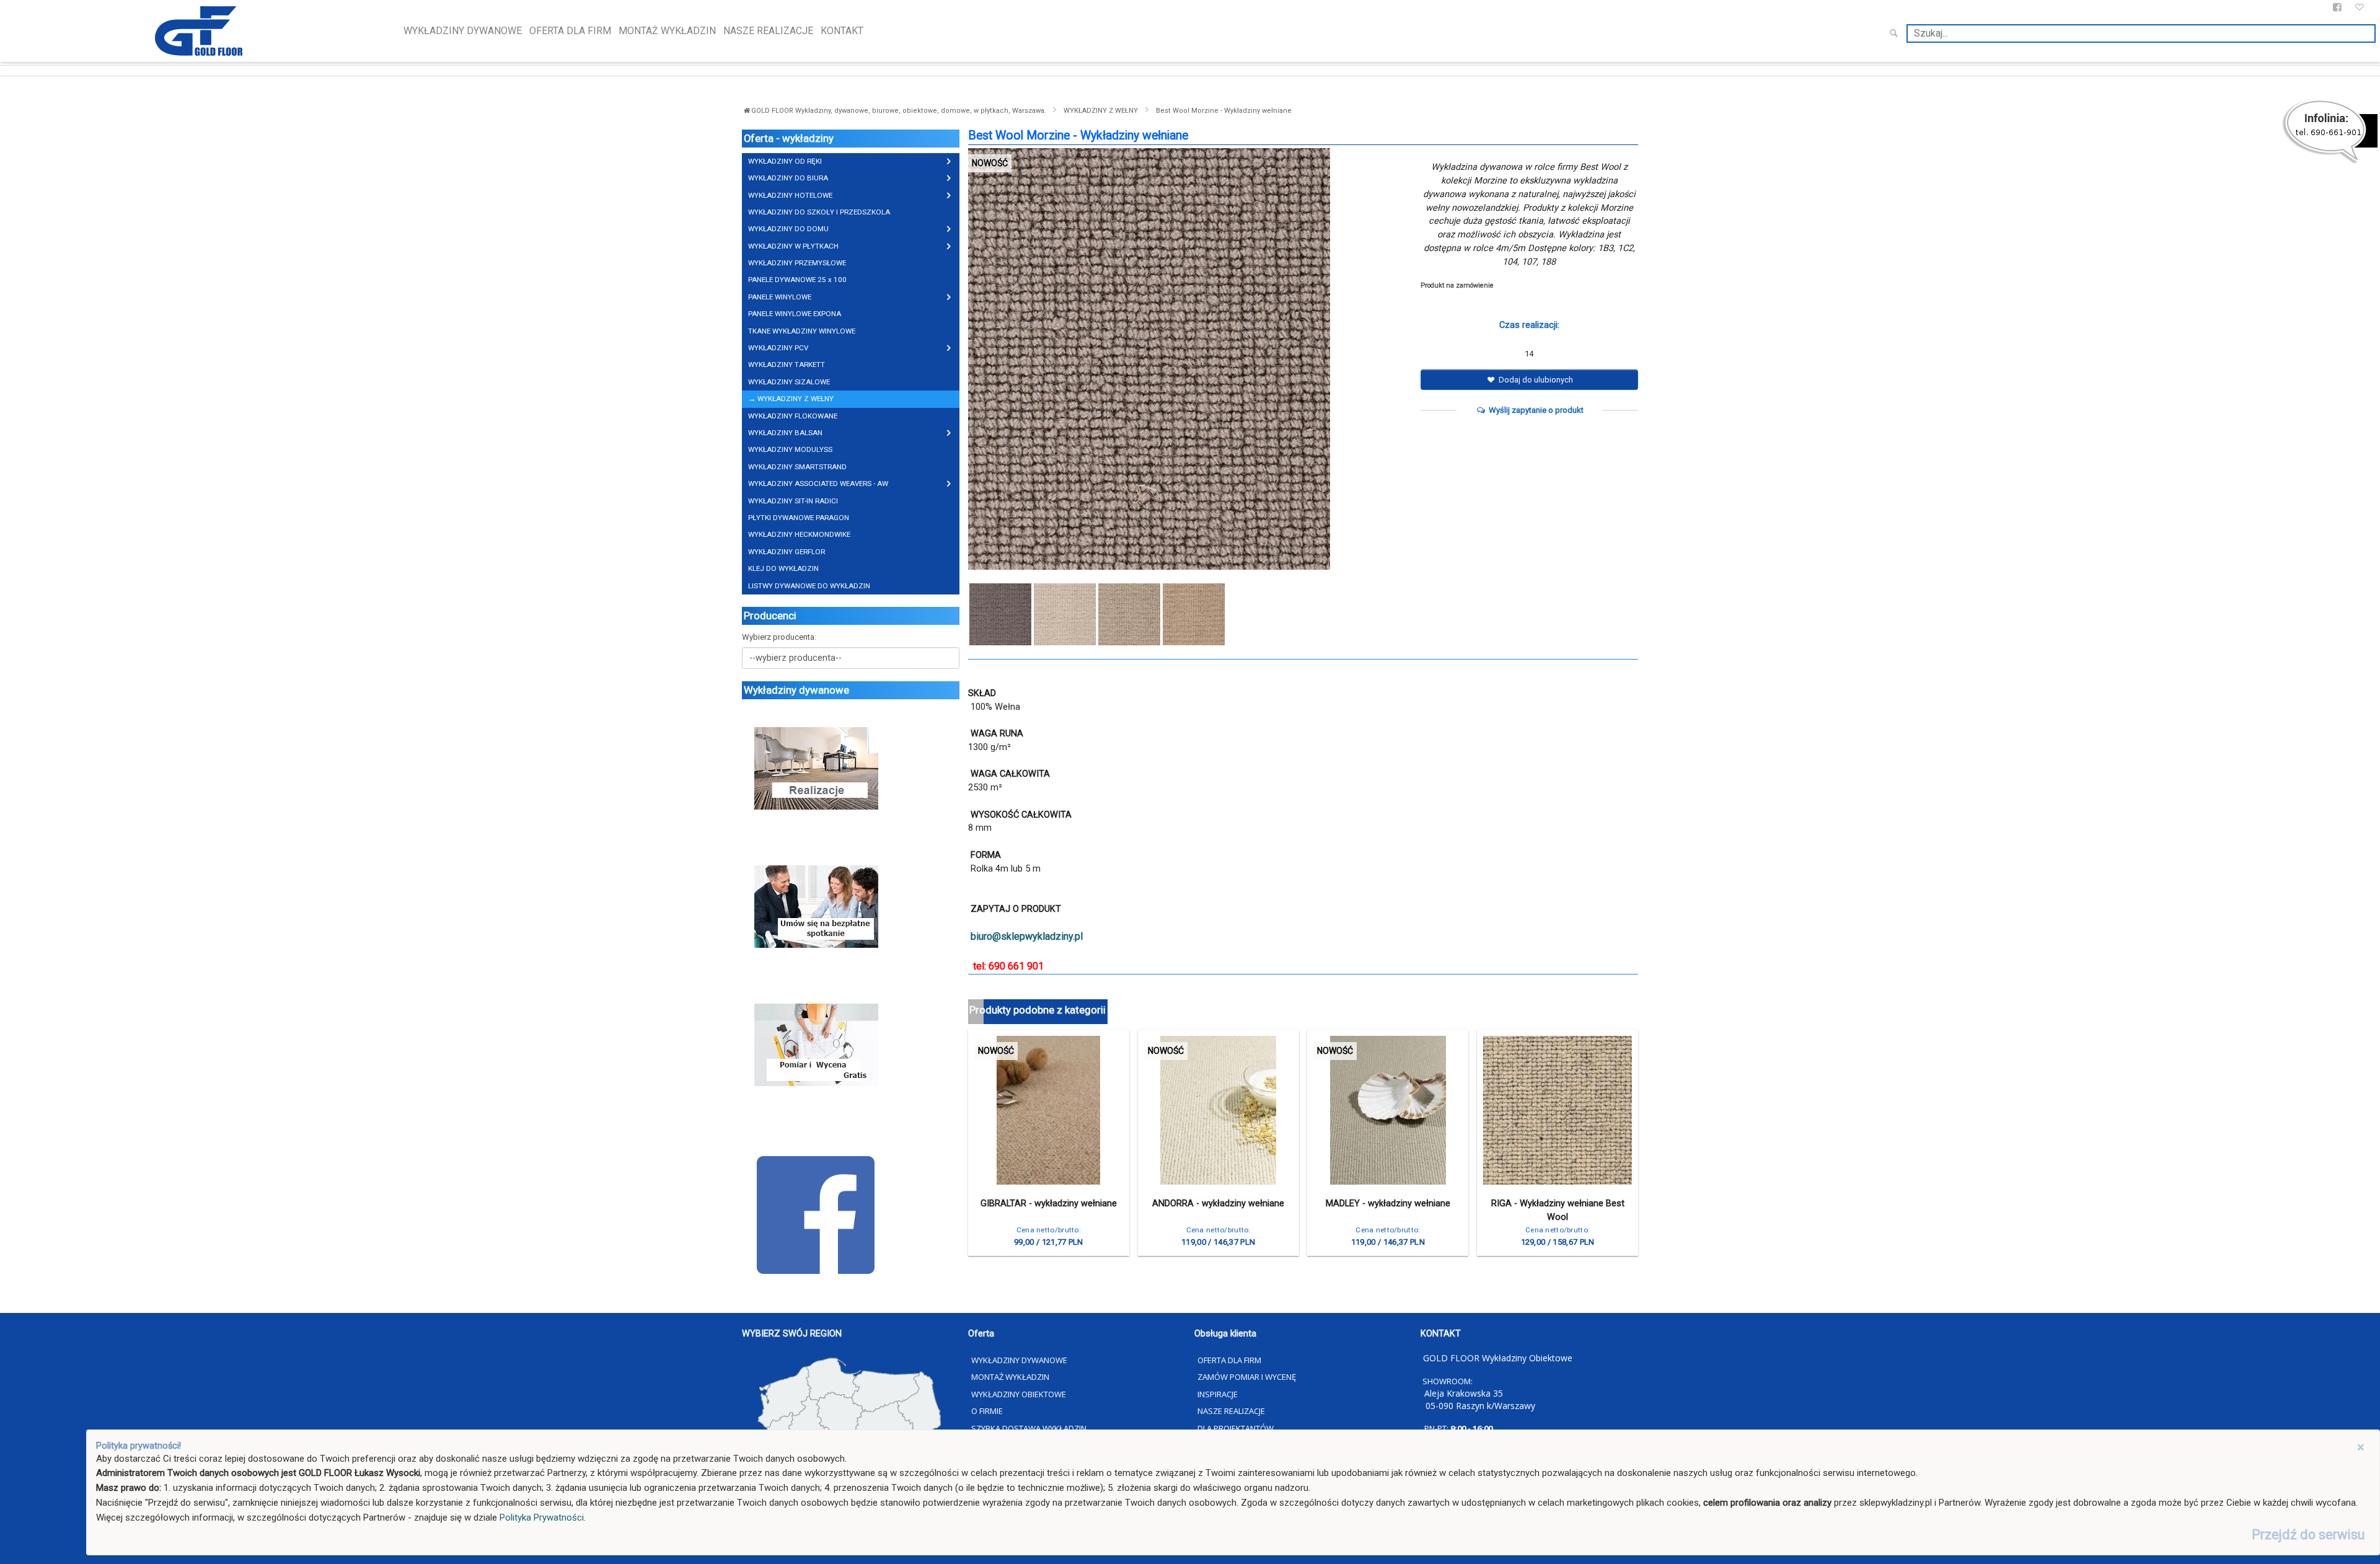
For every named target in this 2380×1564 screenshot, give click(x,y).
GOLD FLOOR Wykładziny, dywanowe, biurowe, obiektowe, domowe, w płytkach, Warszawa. (900, 111)
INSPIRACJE (1218, 1394)
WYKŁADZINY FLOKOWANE (793, 416)
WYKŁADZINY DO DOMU (788, 229)
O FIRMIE (987, 1411)
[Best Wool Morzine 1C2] (1000, 614)
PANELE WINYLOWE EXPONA (795, 314)
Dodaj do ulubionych (1535, 380)
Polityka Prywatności (542, 1518)
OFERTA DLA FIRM (570, 31)
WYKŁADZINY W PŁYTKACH (793, 246)
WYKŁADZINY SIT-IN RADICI (793, 501)
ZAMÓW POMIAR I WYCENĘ (1247, 1377)
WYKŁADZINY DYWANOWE (463, 31)
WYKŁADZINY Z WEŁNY (1101, 111)
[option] (1190, 359)
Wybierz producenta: (779, 637)
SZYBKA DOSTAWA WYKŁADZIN (1029, 1428)
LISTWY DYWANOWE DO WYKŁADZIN (809, 586)
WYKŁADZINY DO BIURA (788, 178)
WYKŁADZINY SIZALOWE (789, 382)
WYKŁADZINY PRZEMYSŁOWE (797, 263)
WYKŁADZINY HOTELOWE (790, 195)
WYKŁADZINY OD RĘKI (785, 161)
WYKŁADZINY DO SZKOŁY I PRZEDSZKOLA (819, 212)
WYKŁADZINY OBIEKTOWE (1019, 1394)
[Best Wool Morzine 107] (1129, 614)
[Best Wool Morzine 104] (1065, 614)
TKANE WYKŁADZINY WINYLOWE (802, 331)
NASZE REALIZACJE (768, 31)
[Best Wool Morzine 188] (1194, 614)
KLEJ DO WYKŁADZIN (783, 568)
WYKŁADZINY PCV (778, 348)
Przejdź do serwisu (2308, 1535)
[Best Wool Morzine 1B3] (1190, 359)
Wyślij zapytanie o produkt (1535, 410)
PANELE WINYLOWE (780, 297)
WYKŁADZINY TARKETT (787, 364)
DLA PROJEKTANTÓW (1236, 1428)
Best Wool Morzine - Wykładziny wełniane (1224, 111)
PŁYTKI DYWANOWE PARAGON (799, 518)
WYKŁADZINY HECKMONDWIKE (799, 534)
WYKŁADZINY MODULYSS (790, 449)
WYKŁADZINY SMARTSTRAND (797, 467)
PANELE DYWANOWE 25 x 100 (797, 280)
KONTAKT (842, 31)
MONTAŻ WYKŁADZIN (667, 31)
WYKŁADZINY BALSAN (785, 433)
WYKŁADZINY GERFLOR (787, 552)
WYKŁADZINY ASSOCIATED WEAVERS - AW (818, 484)
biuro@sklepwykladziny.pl (1027, 936)
